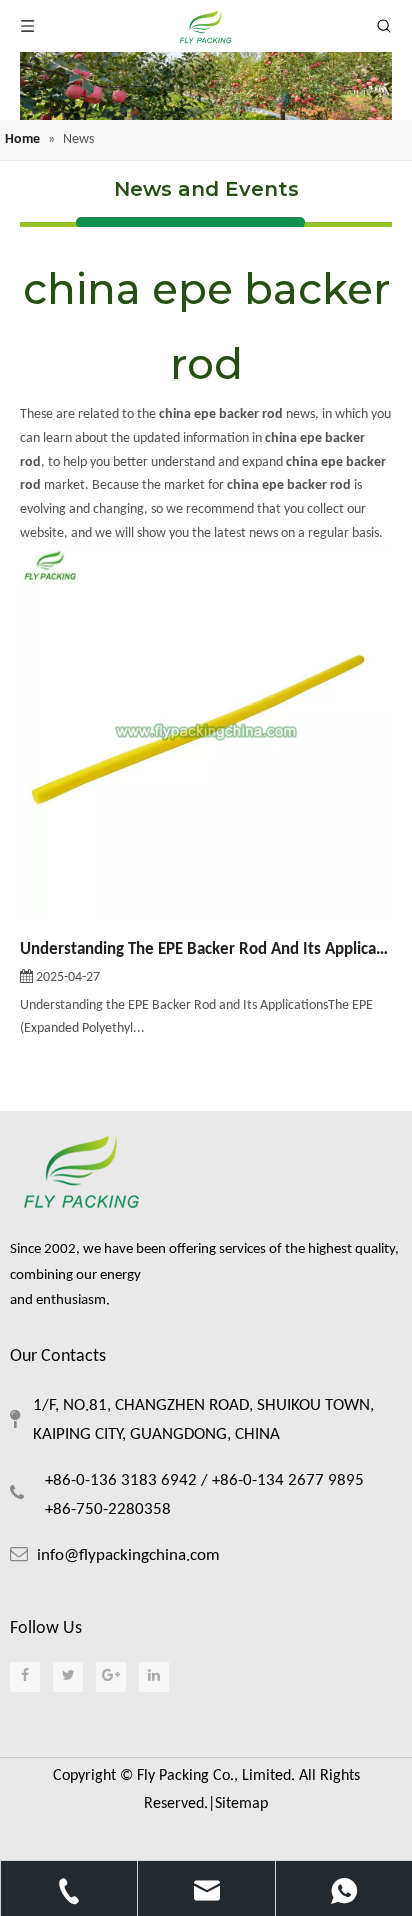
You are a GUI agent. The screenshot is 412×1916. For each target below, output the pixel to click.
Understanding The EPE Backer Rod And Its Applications (206, 949)
